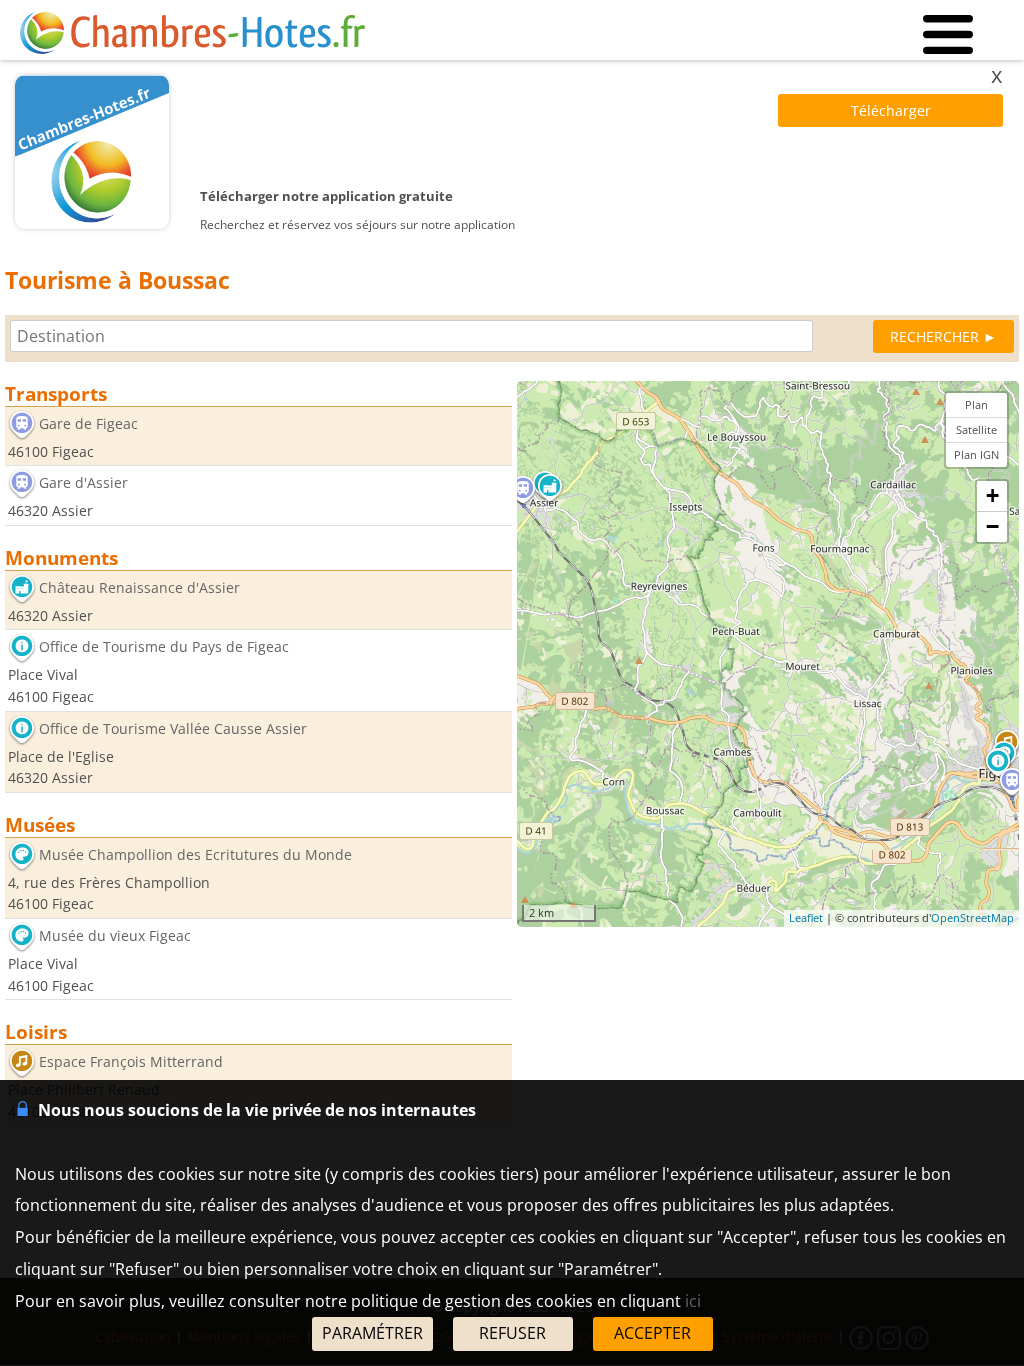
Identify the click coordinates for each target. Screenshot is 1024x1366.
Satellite (976, 429)
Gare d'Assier (83, 483)
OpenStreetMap (972, 917)
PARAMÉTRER (372, 1333)
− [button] (992, 526)
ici (693, 1301)
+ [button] (992, 495)
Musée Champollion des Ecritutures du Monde (195, 854)
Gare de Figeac (88, 423)
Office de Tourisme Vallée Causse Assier (173, 728)
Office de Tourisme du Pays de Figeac (164, 647)
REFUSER (512, 1333)
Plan (976, 404)
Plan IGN (976, 454)
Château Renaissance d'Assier (139, 587)
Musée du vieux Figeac (115, 935)
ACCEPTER (652, 1333)
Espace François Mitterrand (131, 1062)
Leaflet (806, 917)
